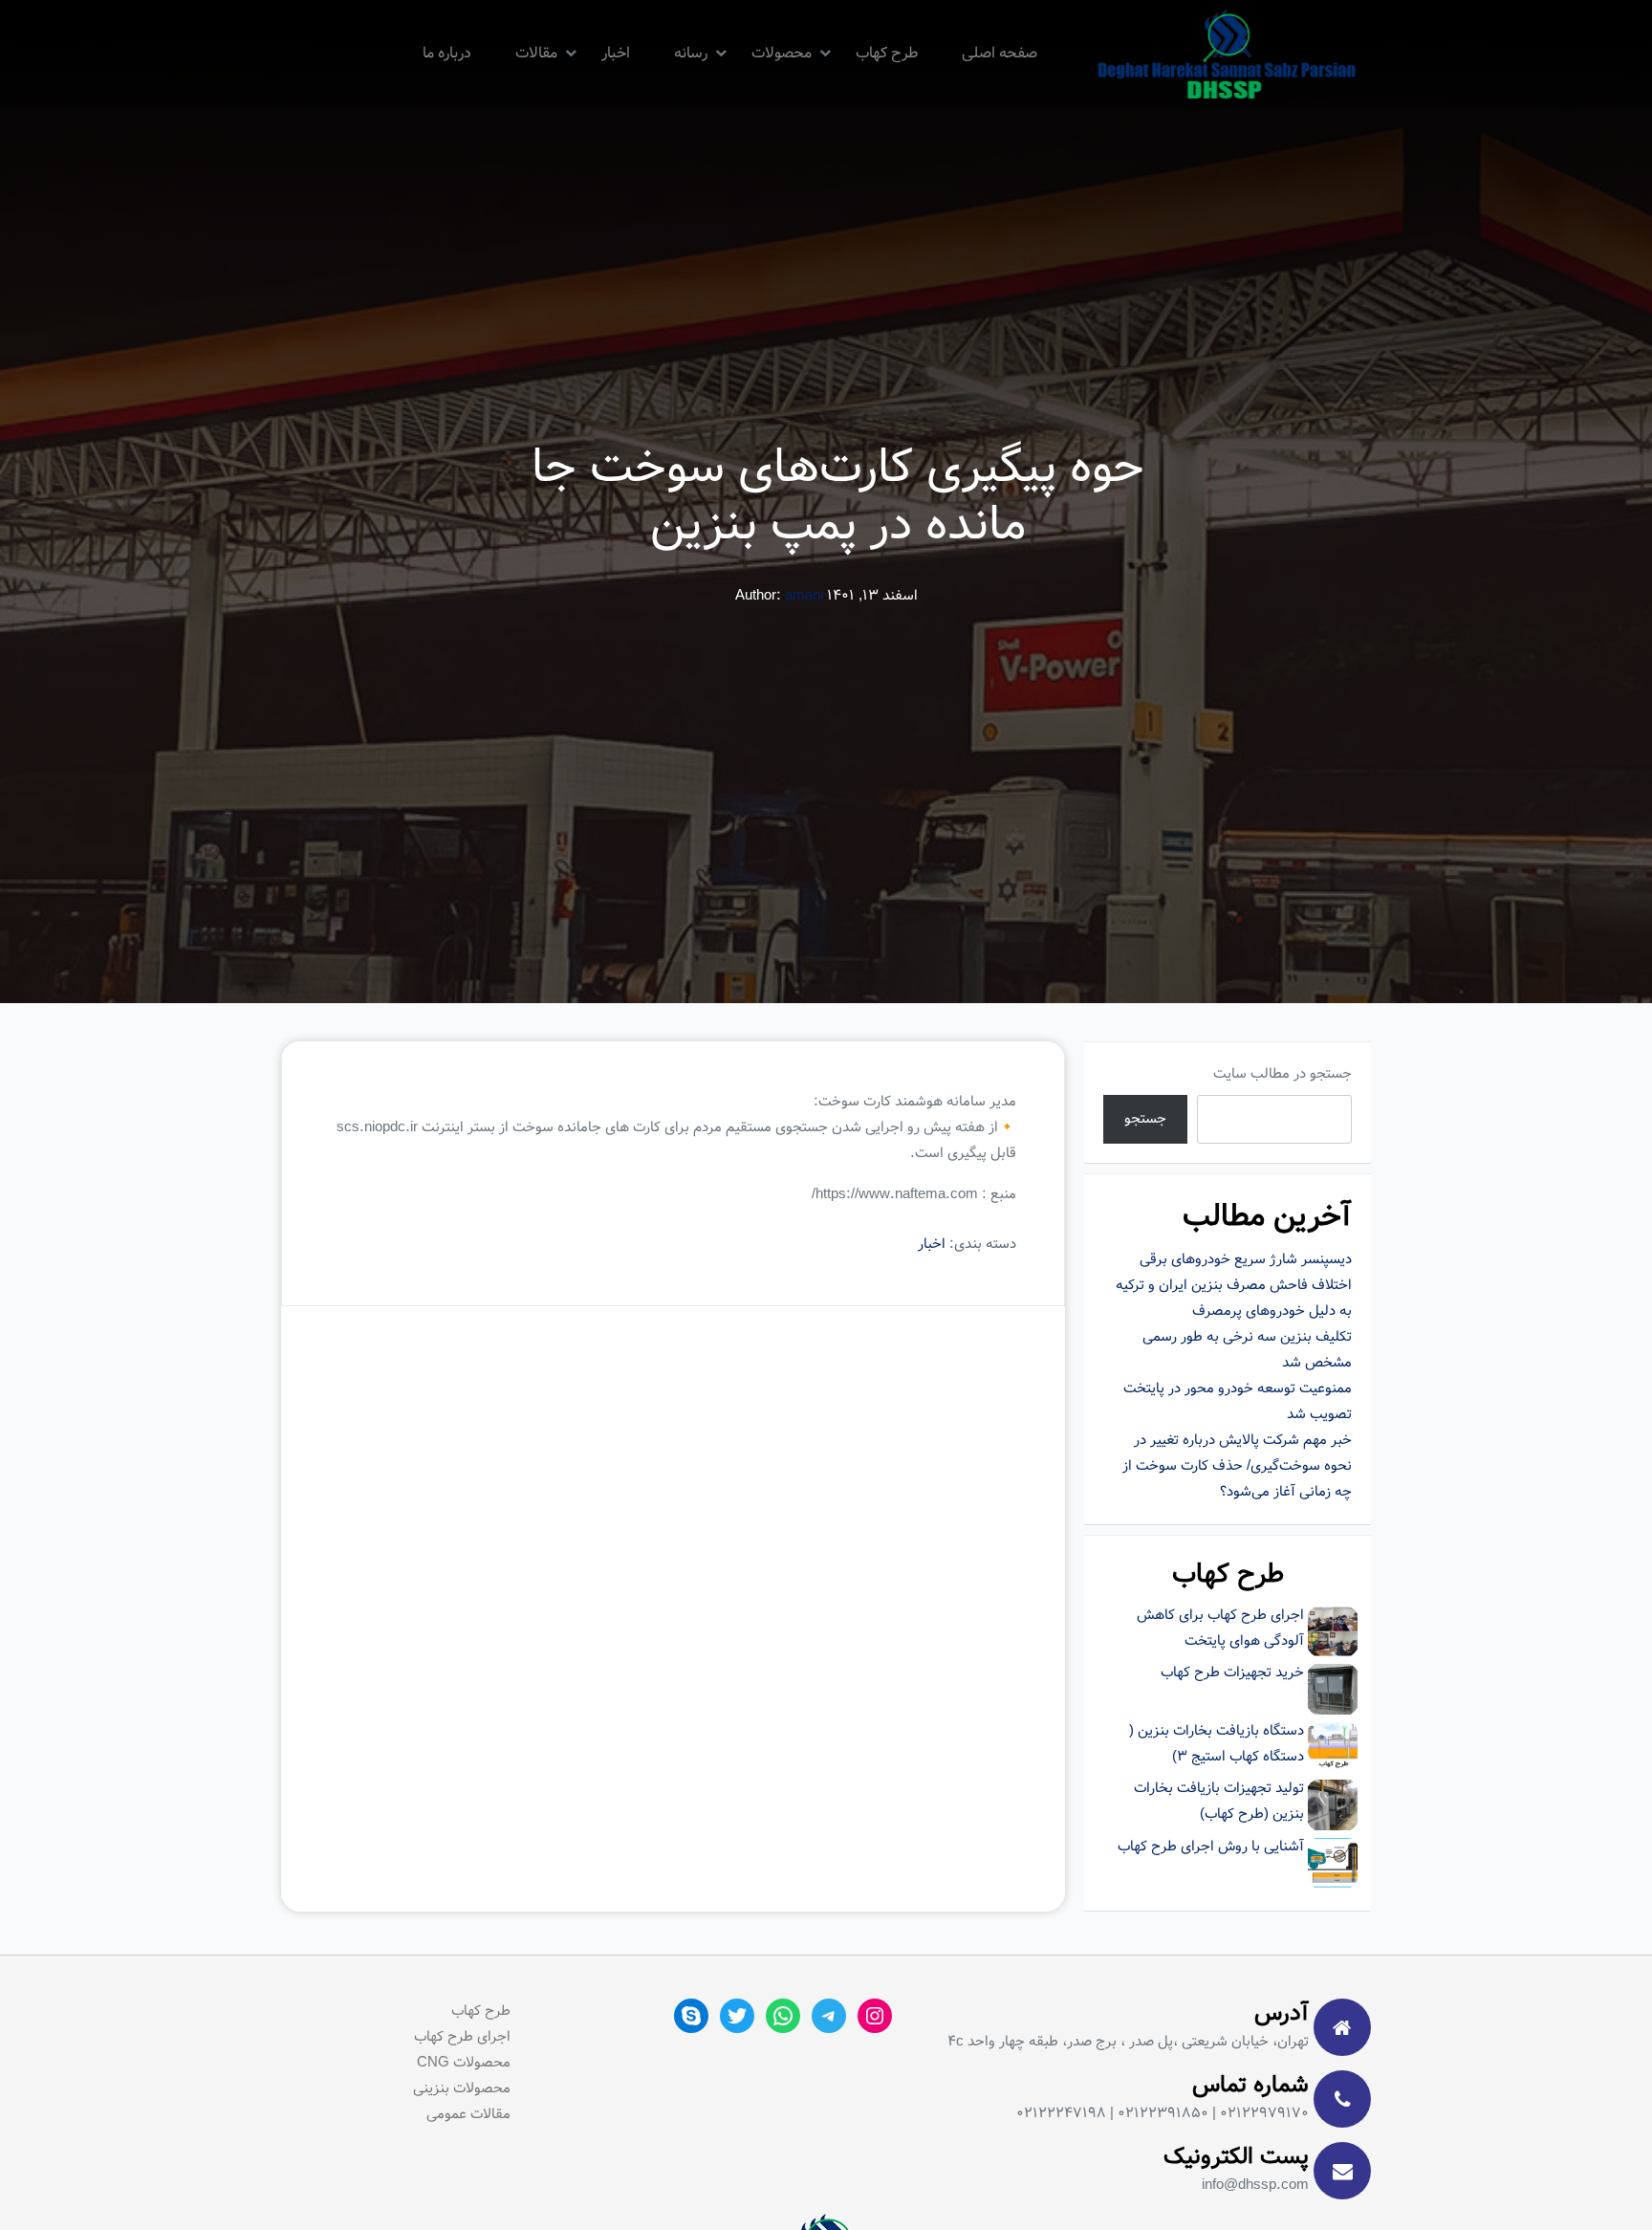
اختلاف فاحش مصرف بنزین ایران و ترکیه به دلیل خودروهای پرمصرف (1234, 1298)
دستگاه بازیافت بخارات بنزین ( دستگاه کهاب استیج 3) (1217, 1744)
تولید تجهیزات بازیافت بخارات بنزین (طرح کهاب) (1219, 1801)
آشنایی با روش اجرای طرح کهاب (1211, 1847)
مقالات (536, 53)
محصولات (782, 53)
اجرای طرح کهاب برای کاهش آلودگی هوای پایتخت (1220, 1628)
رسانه (691, 53)
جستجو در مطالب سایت (1282, 1074)
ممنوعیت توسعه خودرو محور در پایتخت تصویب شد (1238, 1401)
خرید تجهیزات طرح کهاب (1232, 1672)
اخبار (616, 53)
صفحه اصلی (1000, 53)
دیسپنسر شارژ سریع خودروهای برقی (1246, 1259)
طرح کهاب (887, 53)
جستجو (1145, 1119)
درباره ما (447, 53)
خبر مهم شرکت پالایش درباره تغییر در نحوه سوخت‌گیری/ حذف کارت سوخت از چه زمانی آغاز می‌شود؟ (1237, 1466)
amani (804, 596)
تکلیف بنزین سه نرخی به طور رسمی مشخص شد (1247, 1350)
